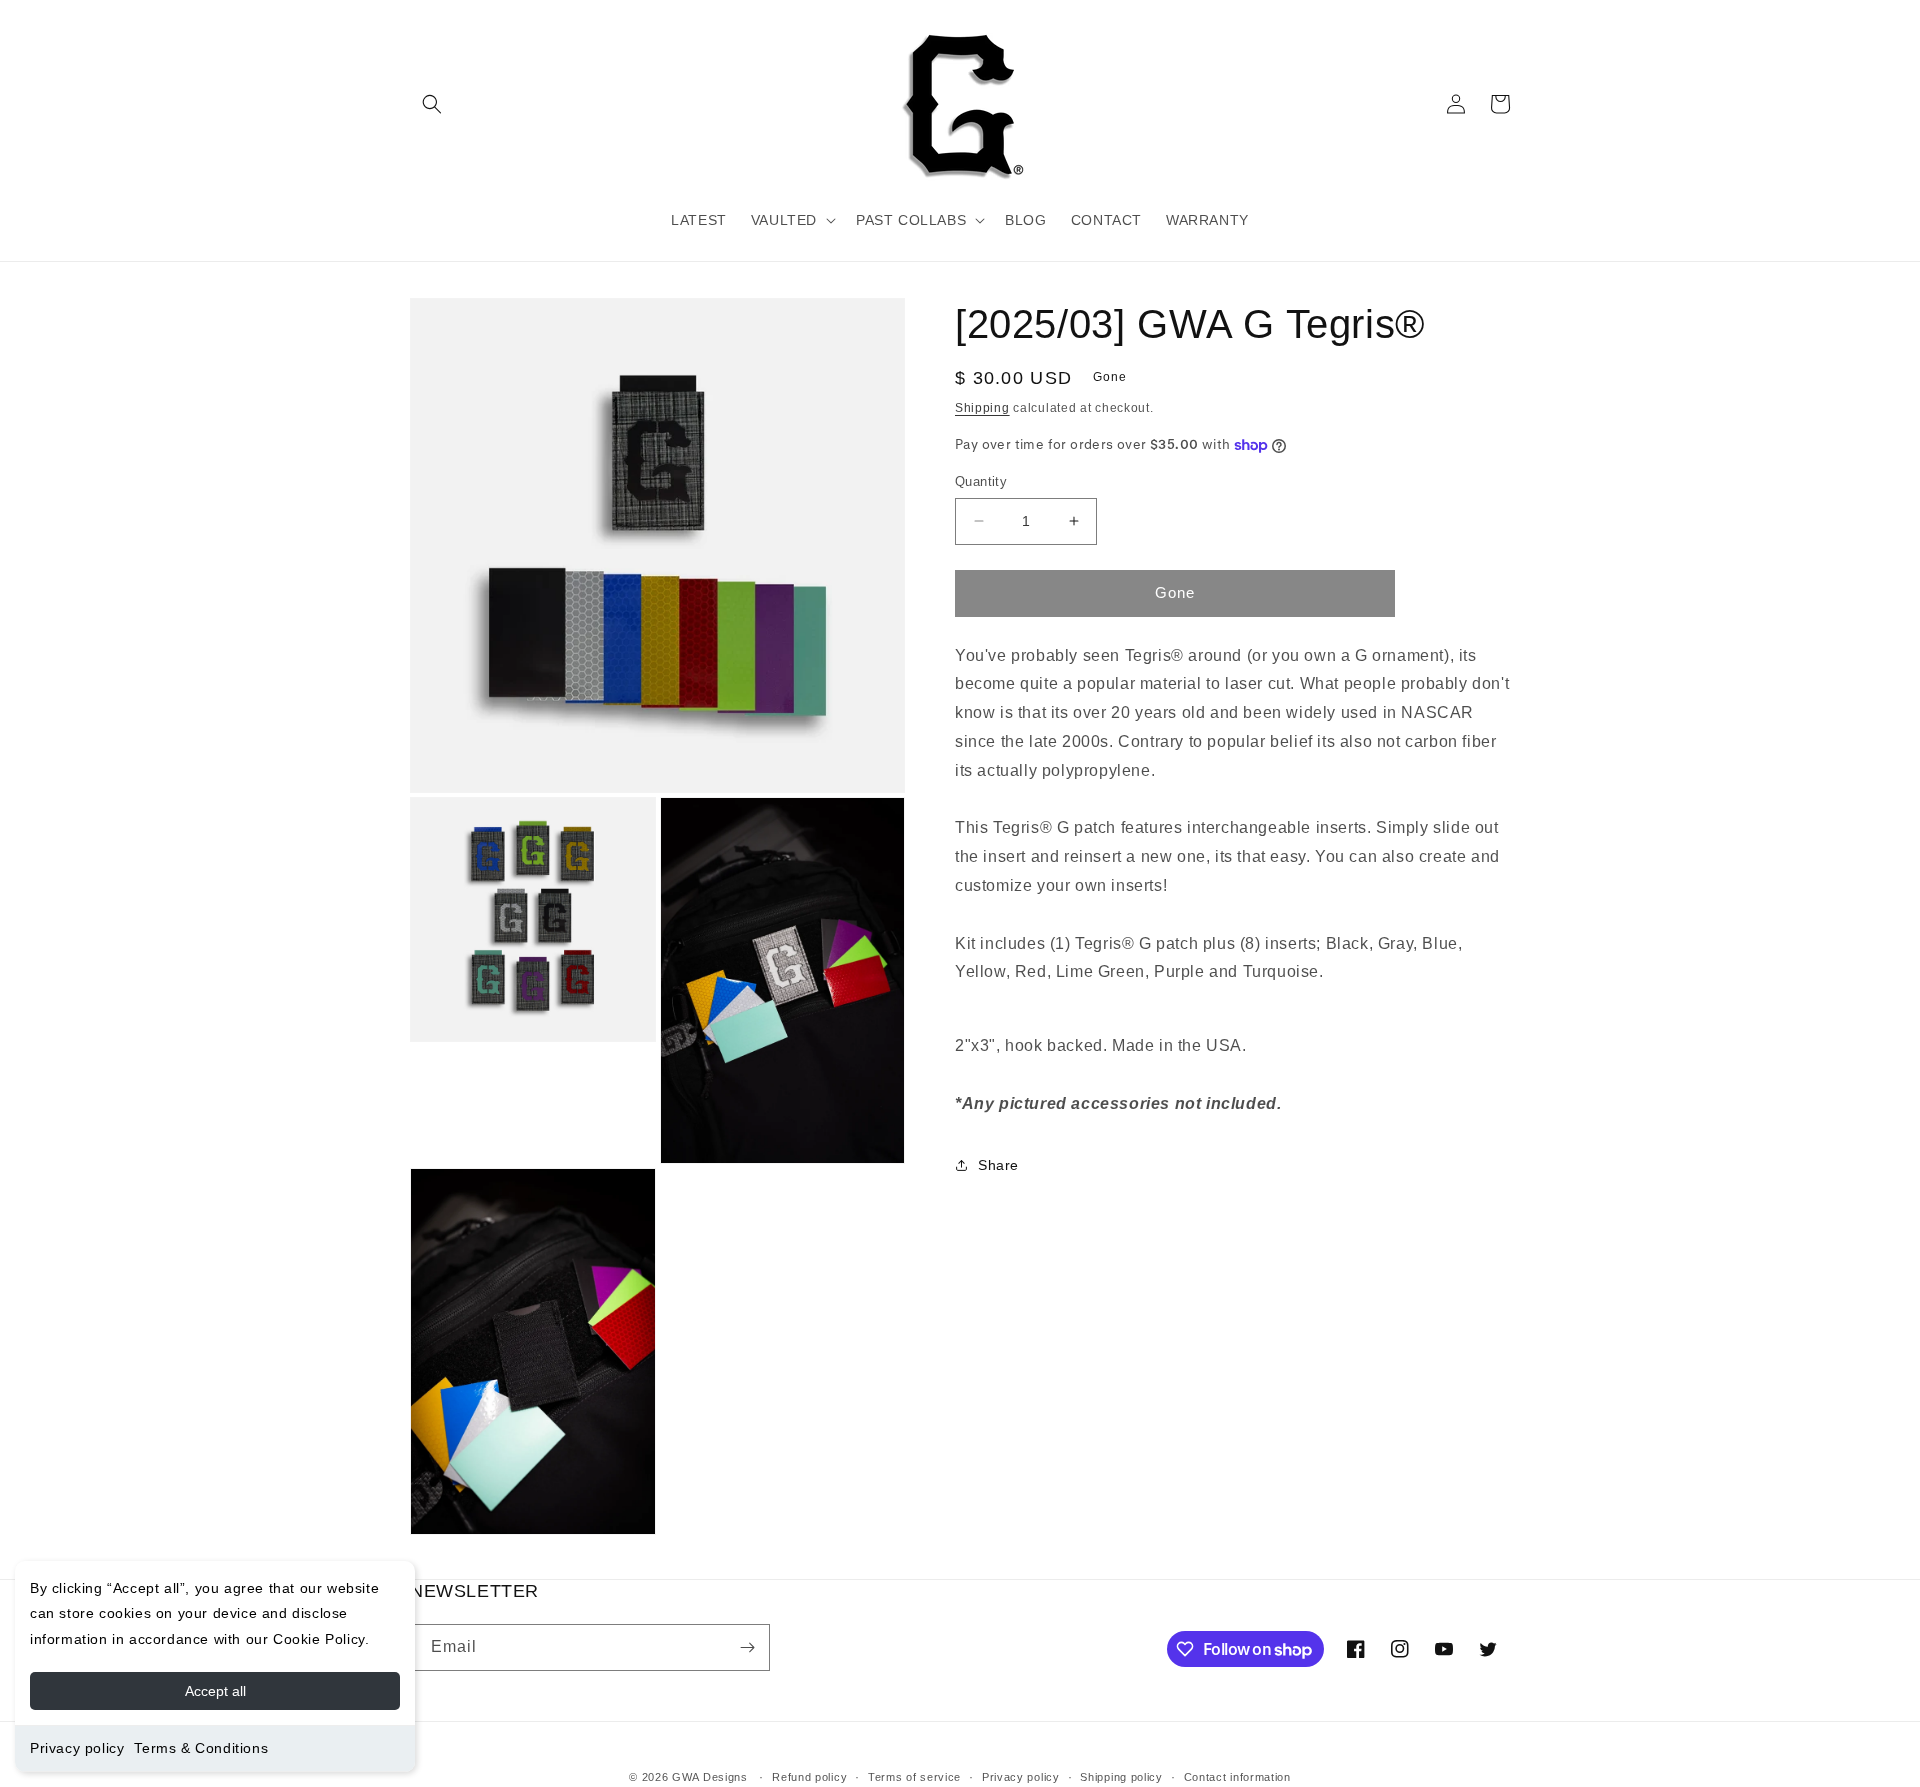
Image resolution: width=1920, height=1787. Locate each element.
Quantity (981, 481)
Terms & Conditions (201, 1748)
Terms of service (914, 1777)
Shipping (982, 408)
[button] (432, 104)
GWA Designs (710, 1777)
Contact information (1237, 1777)
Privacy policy (77, 1748)
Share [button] (998, 1165)
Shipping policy (1121, 1777)
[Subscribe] (747, 1647)
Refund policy (809, 1777)
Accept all (215, 1691)
